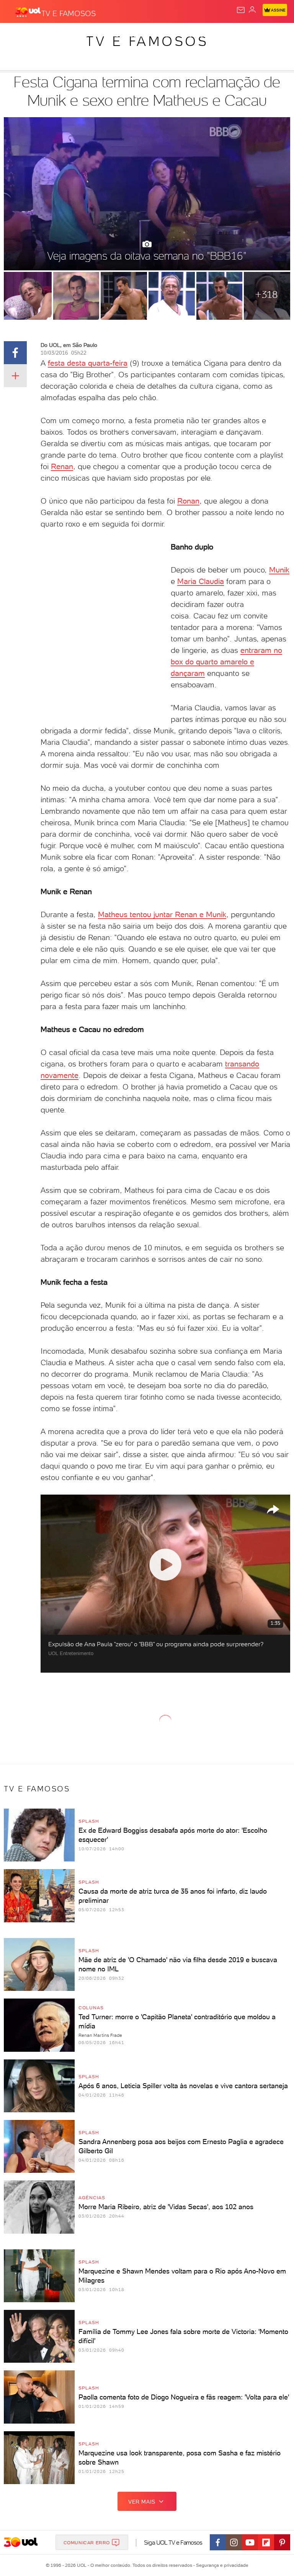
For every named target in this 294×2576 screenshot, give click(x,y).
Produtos (18, 35)
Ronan (188, 501)
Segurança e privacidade (221, 2565)
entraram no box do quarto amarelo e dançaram (226, 662)
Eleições (76, 35)
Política (138, 35)
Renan (62, 466)
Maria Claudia (201, 581)
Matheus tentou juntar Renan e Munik (162, 914)
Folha (228, 35)
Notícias (107, 35)
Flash (47, 35)
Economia (199, 35)
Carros (167, 35)
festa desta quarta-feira (88, 363)
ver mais (142, 2502)
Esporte (256, 35)
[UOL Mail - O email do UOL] (241, 10)
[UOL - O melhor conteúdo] (28, 12)
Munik (279, 570)
